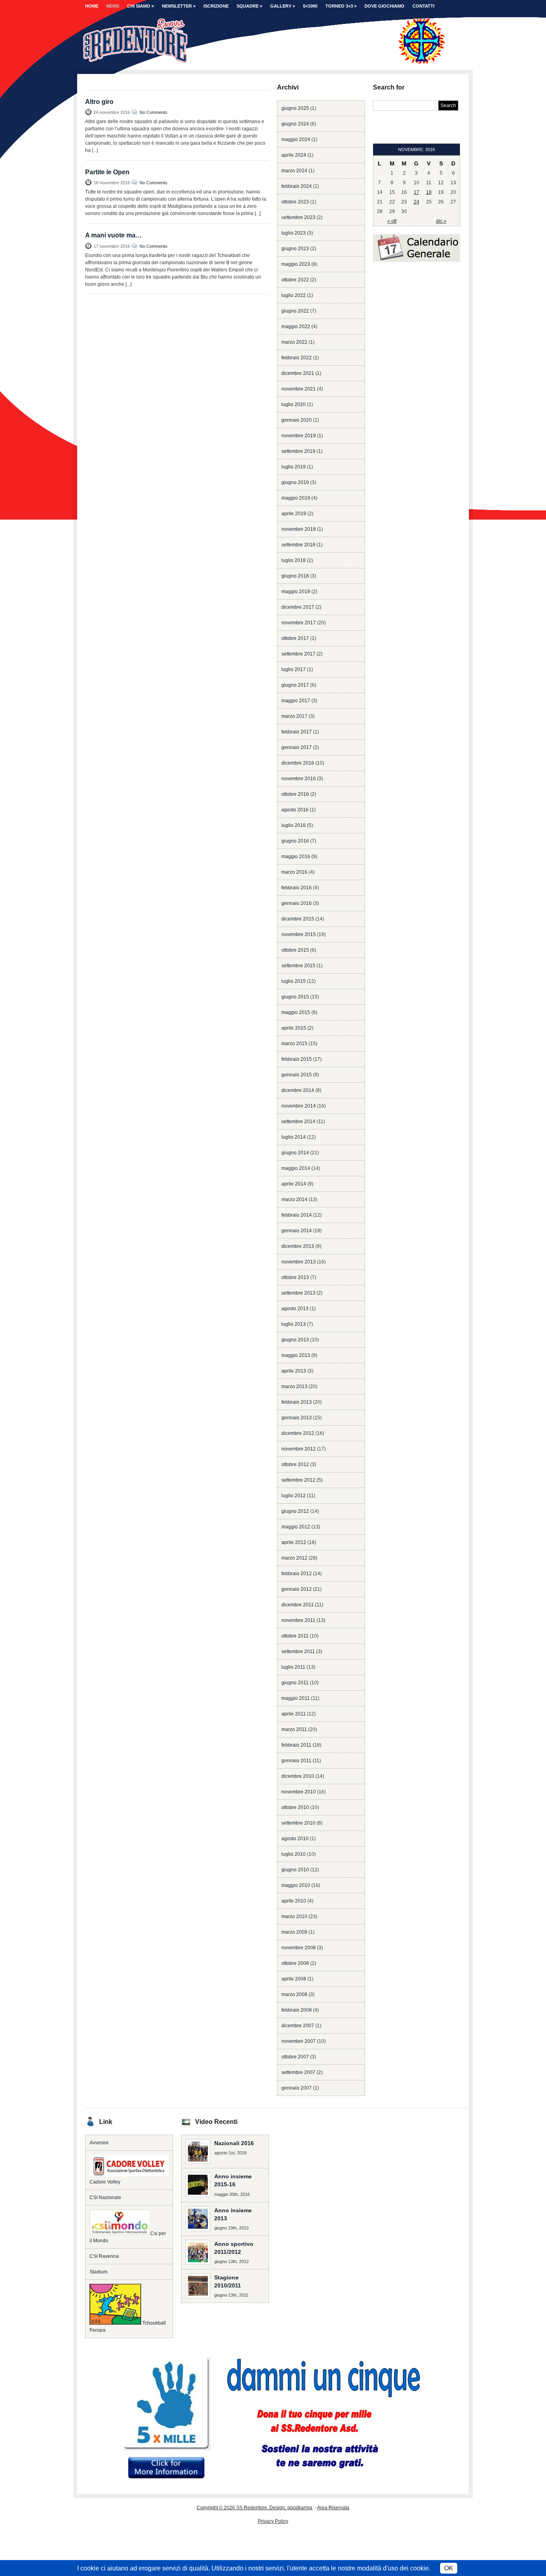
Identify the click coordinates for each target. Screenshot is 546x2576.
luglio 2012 (294, 1496)
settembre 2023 (298, 217)
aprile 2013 (294, 1371)
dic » (441, 221)
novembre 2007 (299, 2041)
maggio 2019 (296, 498)
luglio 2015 (294, 981)
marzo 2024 (294, 171)
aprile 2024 (294, 155)
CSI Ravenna (104, 2256)
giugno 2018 (295, 576)
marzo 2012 (294, 1558)
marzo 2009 (294, 1932)
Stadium (99, 2272)
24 (416, 202)
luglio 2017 (294, 669)
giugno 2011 (295, 1683)
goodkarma (300, 2508)
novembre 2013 (299, 1262)
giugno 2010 (295, 1870)
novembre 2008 (299, 1948)
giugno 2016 (295, 841)
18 (429, 192)
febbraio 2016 (297, 888)
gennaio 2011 (296, 1761)
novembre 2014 (299, 1106)
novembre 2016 (299, 779)
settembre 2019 (298, 451)
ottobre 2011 (295, 1636)
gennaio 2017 (297, 747)
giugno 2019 (295, 482)
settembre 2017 (298, 654)
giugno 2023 (295, 249)
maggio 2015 (296, 1012)
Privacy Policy (273, 2521)
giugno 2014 (295, 1153)
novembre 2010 (299, 1792)
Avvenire (99, 2143)
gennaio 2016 (297, 903)
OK (449, 2568)
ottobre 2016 (295, 794)
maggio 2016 (296, 857)
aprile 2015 (294, 1028)
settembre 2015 (298, 966)
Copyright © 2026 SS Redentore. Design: (242, 2508)
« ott (392, 221)
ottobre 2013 (295, 1277)
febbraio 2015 (297, 1059)
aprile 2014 (294, 1184)
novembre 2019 (299, 436)
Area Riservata (333, 2508)
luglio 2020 (294, 404)
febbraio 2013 (297, 1402)
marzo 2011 (294, 1729)
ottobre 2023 (295, 202)
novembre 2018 (299, 529)
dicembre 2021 (298, 373)
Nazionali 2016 (234, 2143)
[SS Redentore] (265, 61)
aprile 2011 (294, 1714)
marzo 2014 (294, 1199)
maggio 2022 (296, 327)
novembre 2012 (299, 1449)
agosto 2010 (295, 1839)
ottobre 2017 (295, 638)
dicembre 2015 (298, 919)
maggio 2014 (296, 1168)
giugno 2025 (295, 108)
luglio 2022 (294, 295)
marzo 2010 (294, 1917)
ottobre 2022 (295, 280)
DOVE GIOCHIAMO (385, 6)
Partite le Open (107, 172)
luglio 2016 (294, 825)
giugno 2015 (295, 997)
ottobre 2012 (295, 1464)
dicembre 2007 (298, 2026)
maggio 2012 (296, 1527)
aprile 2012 (294, 1542)
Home (92, 6)
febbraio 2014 (297, 1215)
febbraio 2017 (297, 732)
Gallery (283, 6)
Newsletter (179, 6)
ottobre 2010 (295, 1807)
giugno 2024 (295, 124)
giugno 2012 (295, 1511)
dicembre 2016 (298, 763)
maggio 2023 (296, 264)
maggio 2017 (296, 701)
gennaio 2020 (297, 420)
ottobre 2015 (295, 950)
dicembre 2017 (298, 607)
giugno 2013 (295, 1340)
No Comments (153, 112)
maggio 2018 (296, 592)
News (113, 6)
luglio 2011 (293, 1667)
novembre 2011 (298, 1620)
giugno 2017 (295, 685)
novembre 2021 (299, 389)
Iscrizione (216, 6)
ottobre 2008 (295, 1963)
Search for (389, 87)
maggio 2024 (296, 139)
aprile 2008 (294, 1979)
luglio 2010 (294, 1854)
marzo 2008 (294, 1994)
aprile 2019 (294, 514)
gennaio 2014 (297, 1231)
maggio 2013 (296, 1355)
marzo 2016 (294, 872)
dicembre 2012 (298, 1433)
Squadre (249, 6)
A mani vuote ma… (114, 235)
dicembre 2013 (298, 1246)
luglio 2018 (294, 560)
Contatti (423, 6)
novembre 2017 (299, 623)
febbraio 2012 (297, 1574)
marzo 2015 (294, 1044)
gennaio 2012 (297, 1589)
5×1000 (310, 6)
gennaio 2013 (297, 1418)
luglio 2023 (294, 233)
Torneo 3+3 (341, 6)
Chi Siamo (140, 6)
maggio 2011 (296, 1698)
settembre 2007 (298, 2072)
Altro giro (99, 102)
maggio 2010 (296, 1885)
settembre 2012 (298, 1480)
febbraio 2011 (296, 1745)
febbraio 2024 (297, 186)
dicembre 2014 (298, 1090)
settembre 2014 (298, 1122)
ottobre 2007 (295, 2057)
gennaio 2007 (297, 2088)
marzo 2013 (294, 1387)
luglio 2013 (294, 1324)
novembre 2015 (299, 934)
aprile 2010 (294, 1901)
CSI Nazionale (105, 2197)
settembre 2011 (298, 1652)
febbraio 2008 (297, 2010)
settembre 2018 (298, 545)
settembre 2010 (298, 1823)
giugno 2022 (295, 311)
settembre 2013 (298, 1293)
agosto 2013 (295, 1309)
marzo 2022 (294, 342)
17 (416, 192)
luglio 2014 (294, 1137)
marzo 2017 (294, 716)
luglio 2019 (294, 467)
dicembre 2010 (298, 1776)
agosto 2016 (295, 810)
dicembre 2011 (298, 1605)
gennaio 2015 (297, 1075)
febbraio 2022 (297, 358)
